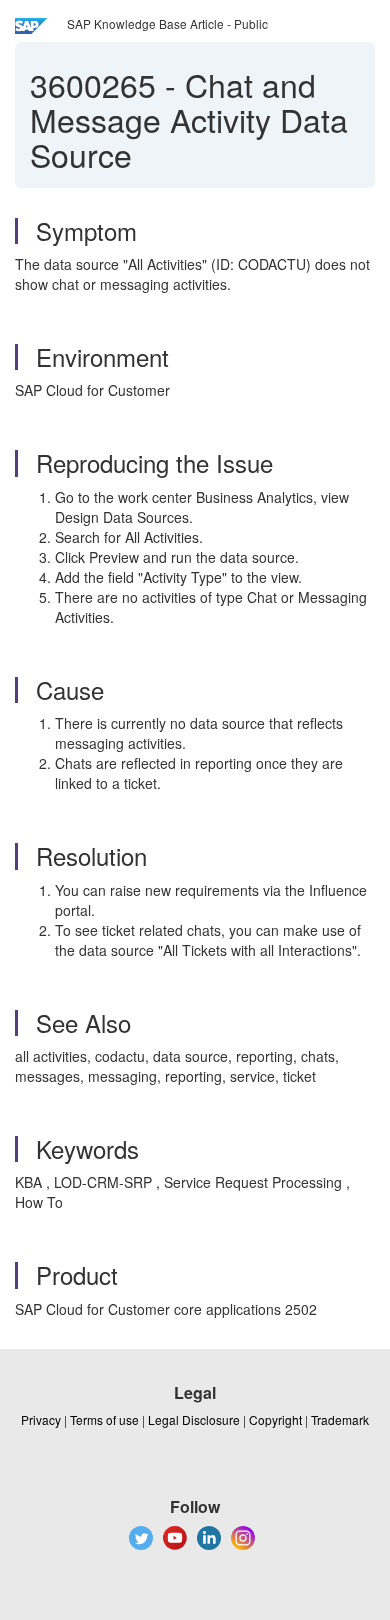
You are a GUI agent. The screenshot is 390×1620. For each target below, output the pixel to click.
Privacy (41, 1419)
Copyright (275, 1419)
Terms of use (104, 1419)
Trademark (340, 1419)
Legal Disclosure (194, 1419)
